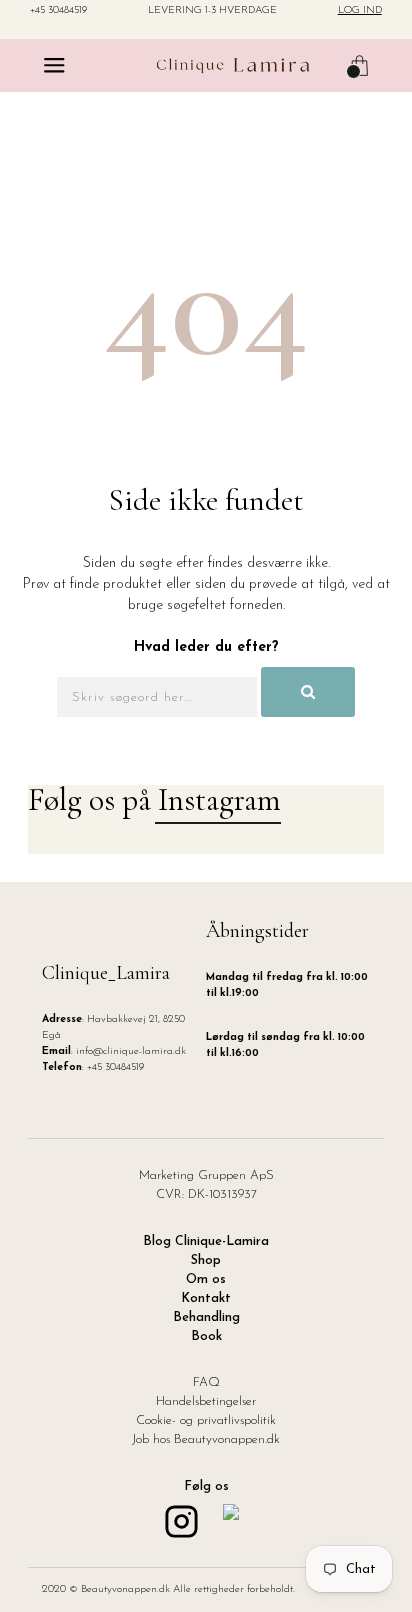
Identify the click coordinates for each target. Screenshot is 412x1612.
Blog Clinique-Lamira (206, 1242)
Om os (206, 1280)
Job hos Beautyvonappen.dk (206, 1440)
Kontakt (206, 1299)
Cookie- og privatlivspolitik (206, 1421)
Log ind (360, 11)
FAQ (206, 1383)
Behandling (206, 1318)
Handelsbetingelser (206, 1402)
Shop (206, 1261)
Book (206, 1337)
